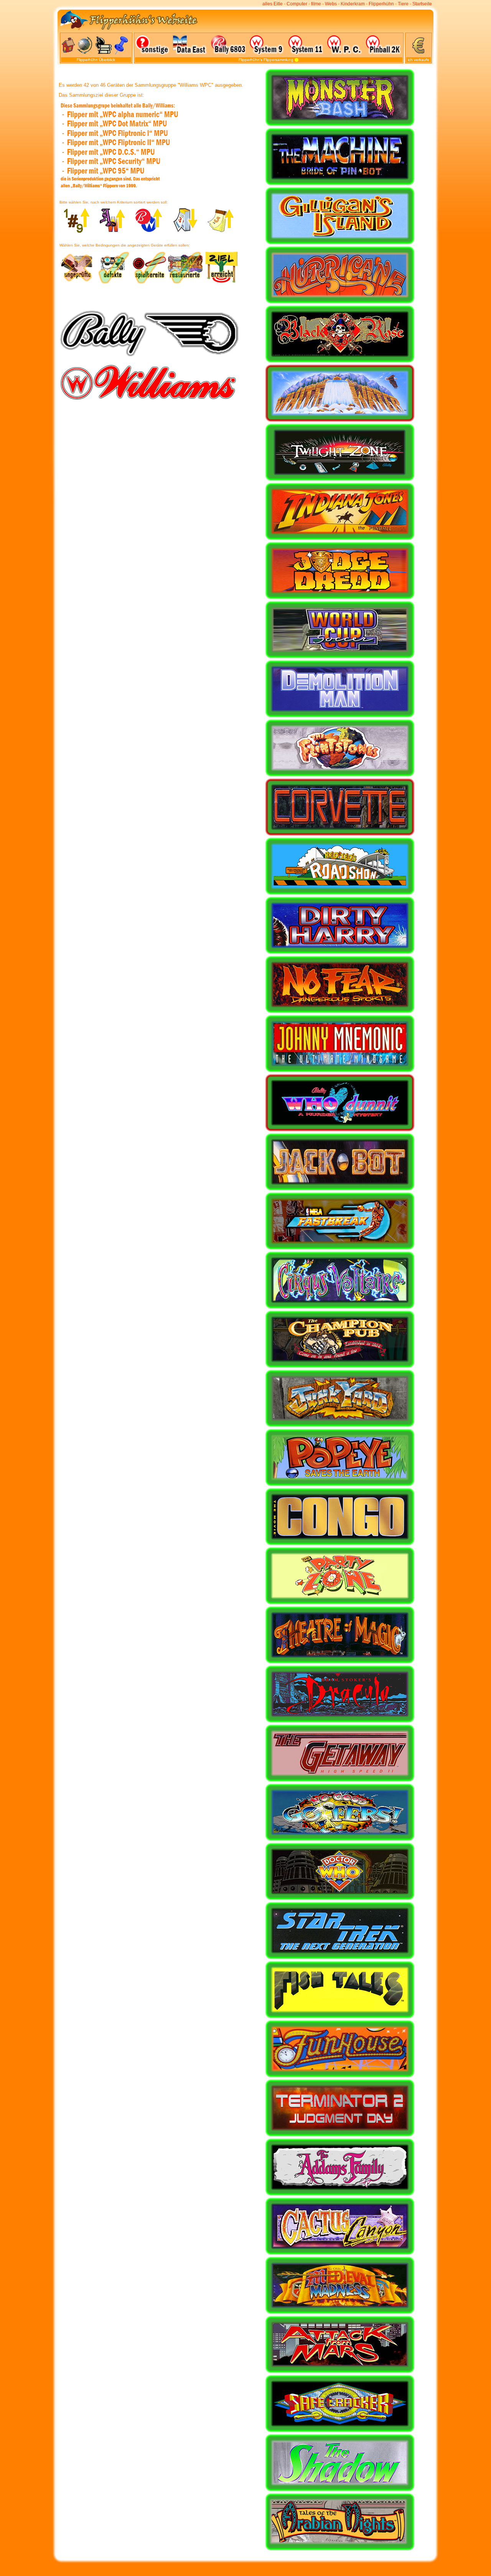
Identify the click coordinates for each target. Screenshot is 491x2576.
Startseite (422, 4)
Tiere (403, 4)
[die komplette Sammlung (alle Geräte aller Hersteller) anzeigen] (297, 60)
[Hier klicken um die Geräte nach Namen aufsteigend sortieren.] (113, 231)
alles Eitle (273, 4)
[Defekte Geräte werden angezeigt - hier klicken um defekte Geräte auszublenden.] (113, 283)
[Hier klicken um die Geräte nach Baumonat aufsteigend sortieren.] (222, 231)
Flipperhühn (381, 4)
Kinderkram (353, 4)
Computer (297, 4)
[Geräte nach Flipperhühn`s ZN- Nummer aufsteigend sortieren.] (77, 231)
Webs (331, 4)
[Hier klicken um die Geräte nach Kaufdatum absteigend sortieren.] (185, 231)
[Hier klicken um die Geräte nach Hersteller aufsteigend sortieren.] (149, 231)
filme (316, 4)
